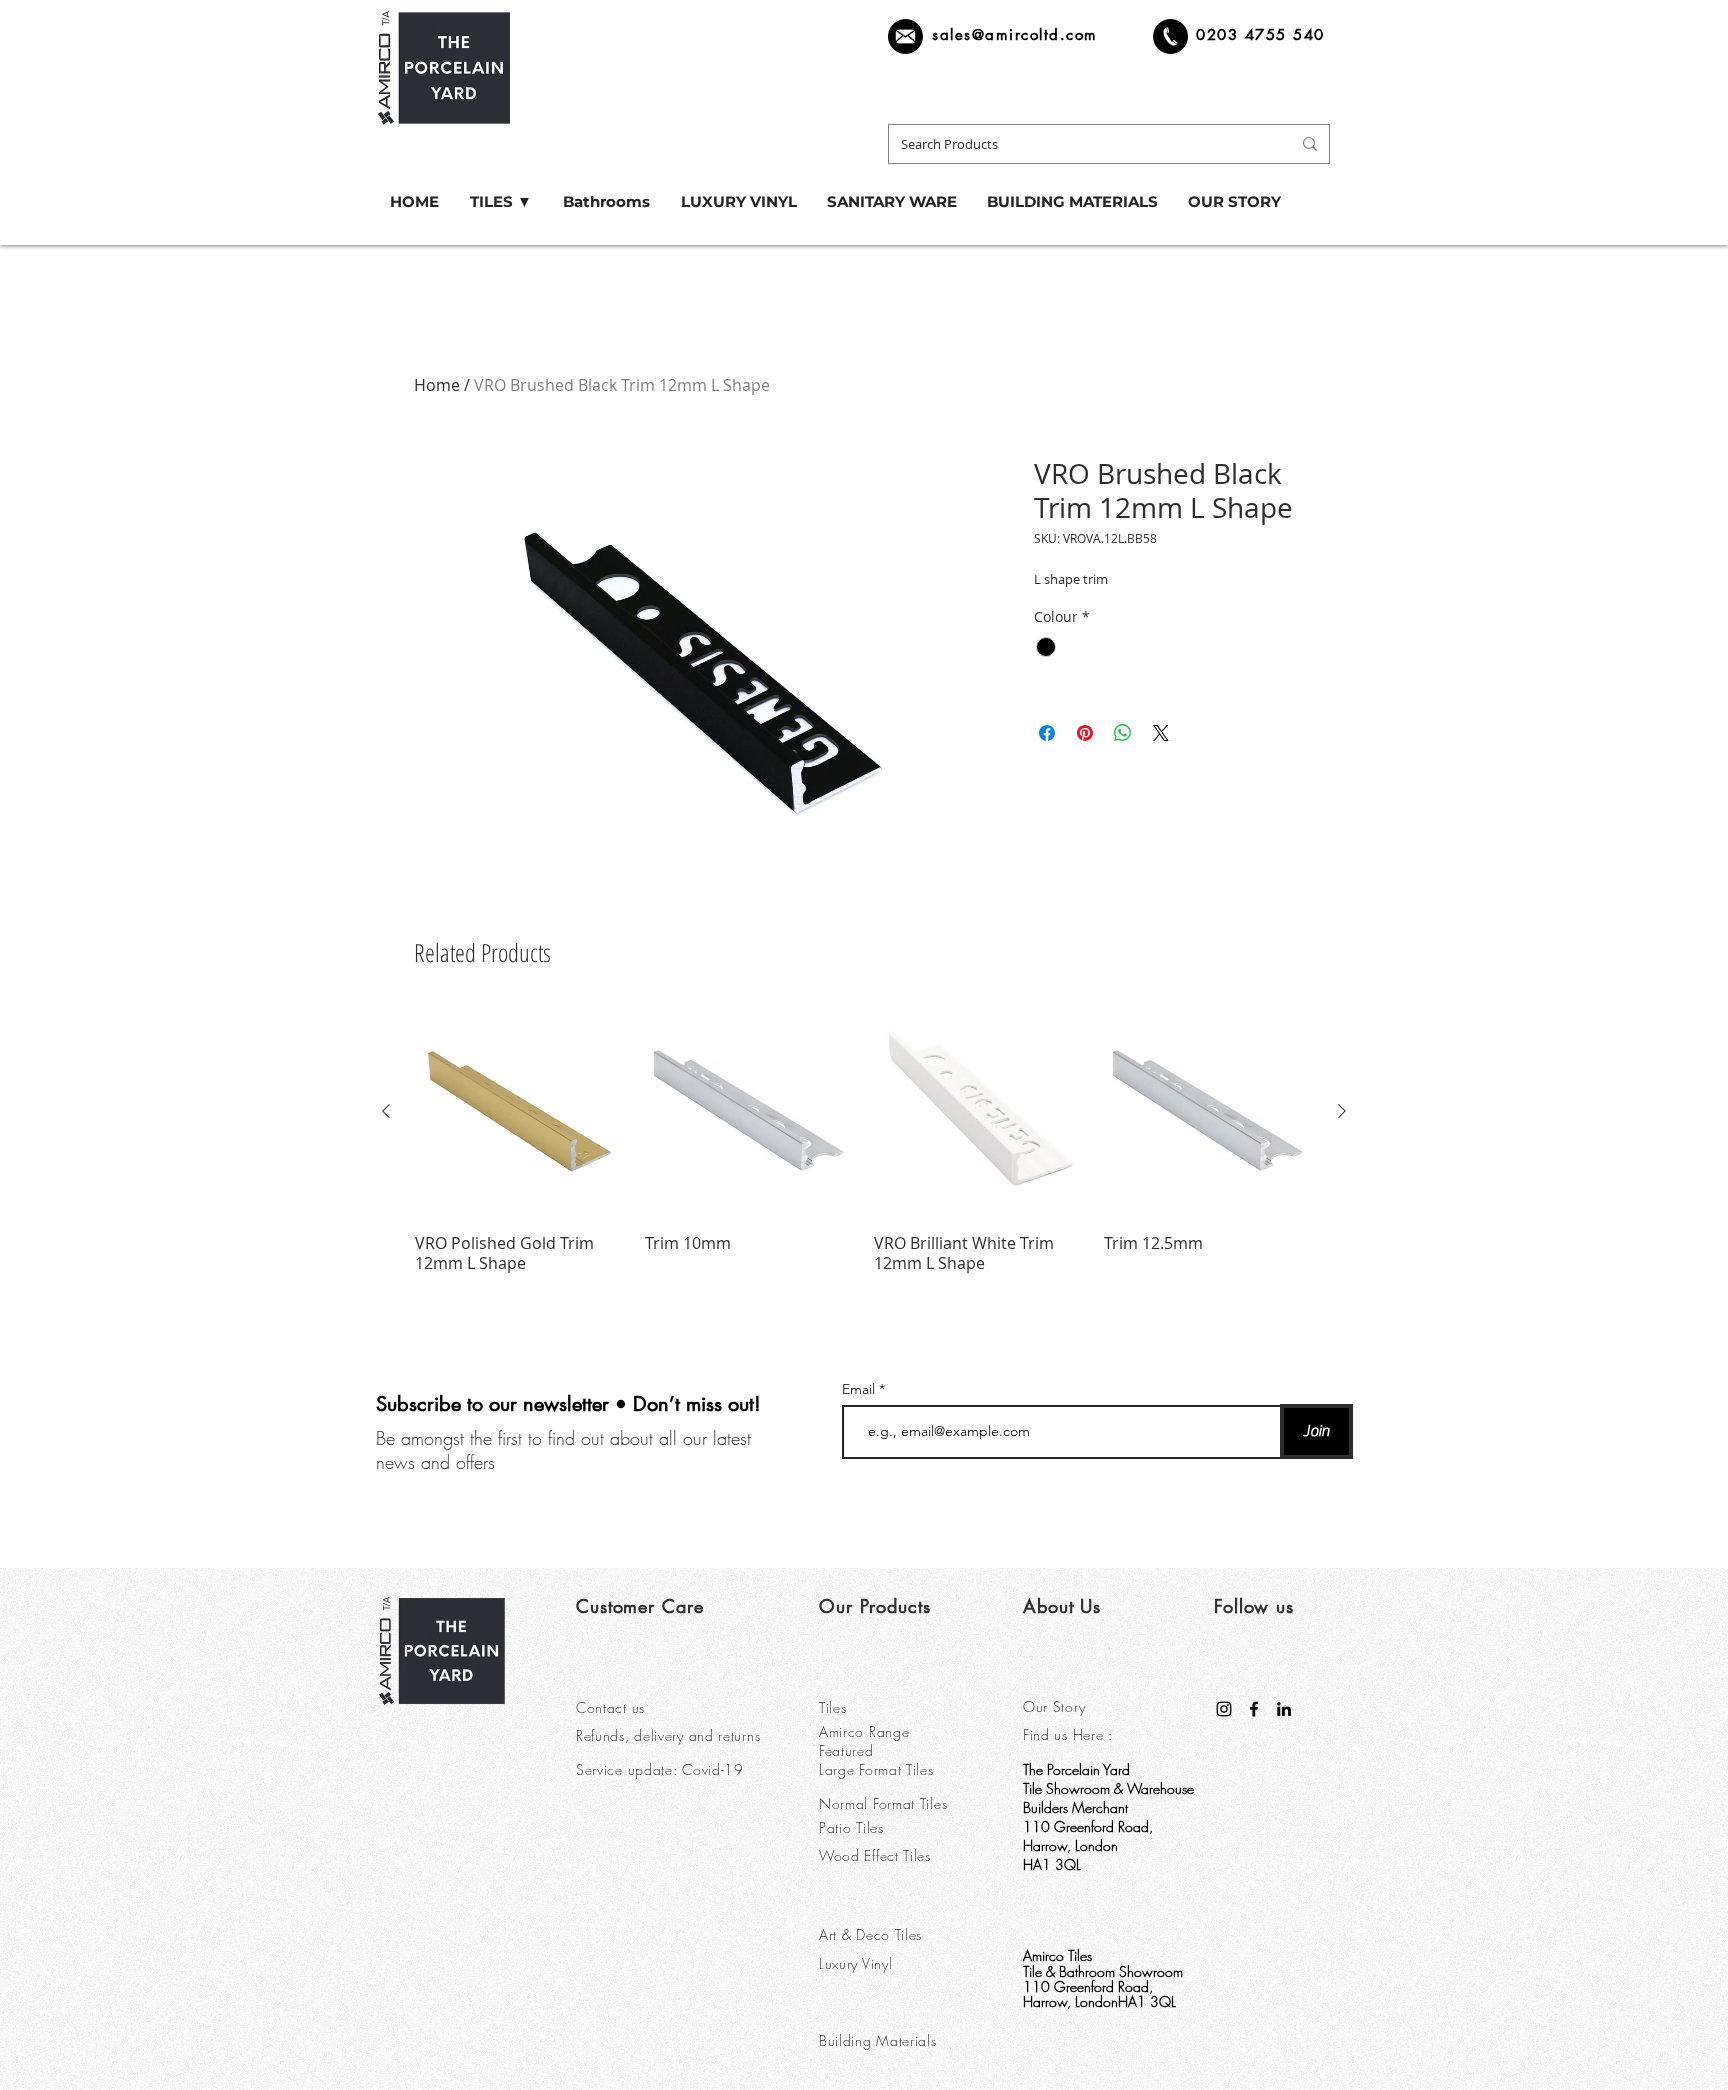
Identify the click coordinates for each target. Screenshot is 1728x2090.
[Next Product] (1342, 1111)
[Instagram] (1224, 1709)
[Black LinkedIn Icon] (1284, 1709)
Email (860, 1389)
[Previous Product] (386, 1111)
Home (437, 385)
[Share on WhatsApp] (1123, 733)
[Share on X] (1161, 733)
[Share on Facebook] (1047, 733)
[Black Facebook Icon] (1254, 1709)
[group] (864, 1140)
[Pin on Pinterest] (1085, 733)
